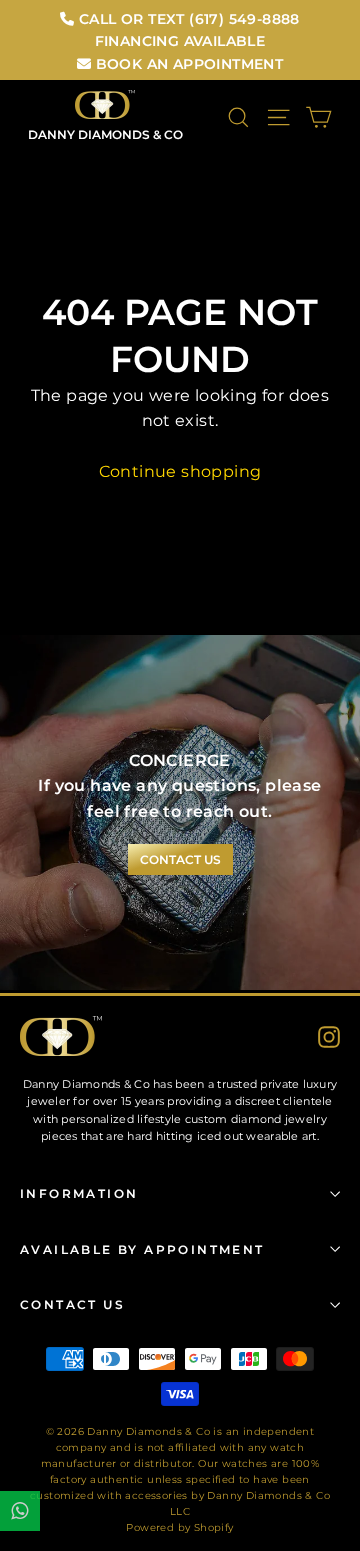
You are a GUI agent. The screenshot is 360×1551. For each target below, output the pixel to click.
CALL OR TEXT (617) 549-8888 (187, 19)
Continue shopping (180, 471)
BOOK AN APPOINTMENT (187, 64)
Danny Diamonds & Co (105, 134)
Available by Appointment (142, 1249)
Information (79, 1193)
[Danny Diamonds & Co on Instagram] (329, 1036)
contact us (180, 859)
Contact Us (72, 1304)
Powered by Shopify (179, 1527)
